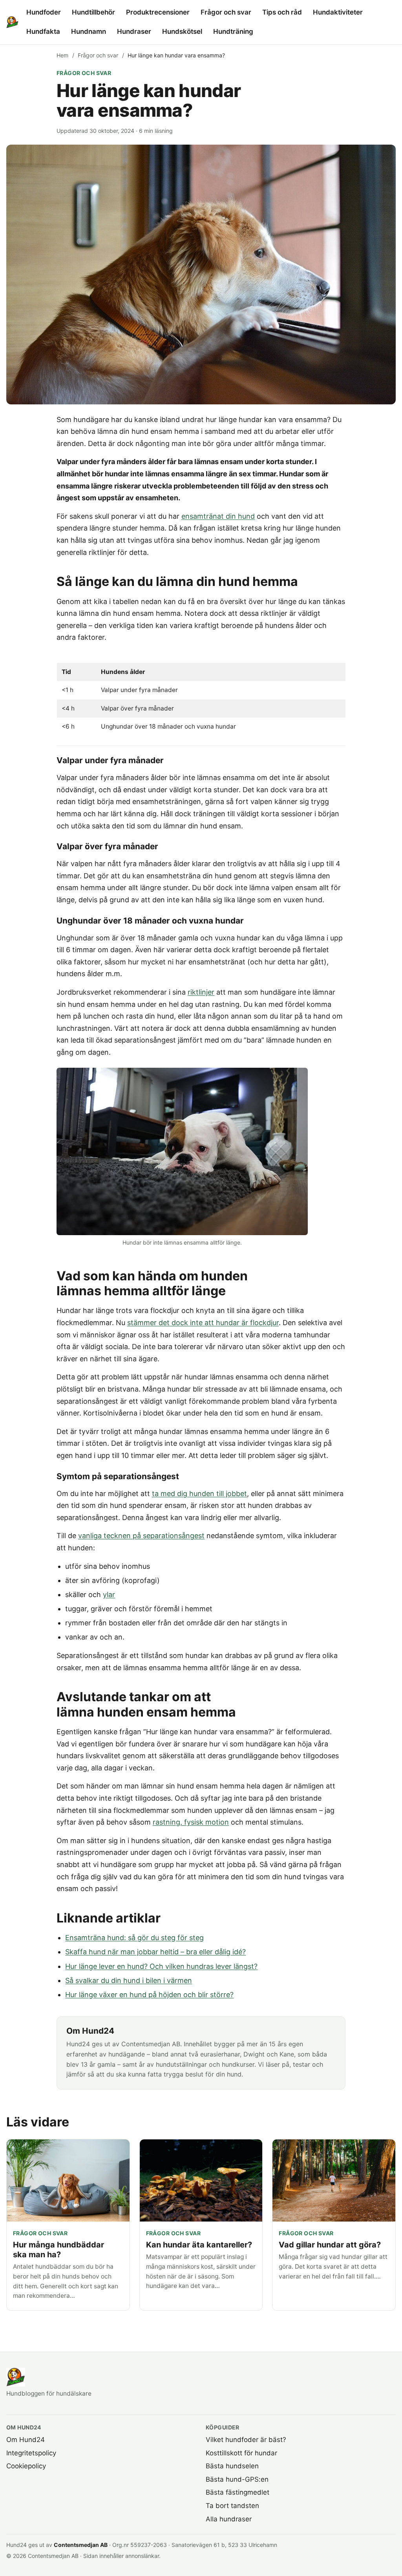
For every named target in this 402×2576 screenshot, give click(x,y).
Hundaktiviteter (338, 12)
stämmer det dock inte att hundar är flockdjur (203, 1323)
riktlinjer (201, 992)
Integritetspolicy (31, 2453)
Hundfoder (44, 12)
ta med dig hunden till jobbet (199, 1494)
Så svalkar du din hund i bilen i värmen (129, 1980)
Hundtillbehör (93, 12)
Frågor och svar (226, 12)
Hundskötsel (182, 31)
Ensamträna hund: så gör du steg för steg (134, 1938)
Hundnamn (89, 31)
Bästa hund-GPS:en (237, 2479)
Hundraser (134, 31)
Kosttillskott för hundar (241, 2453)
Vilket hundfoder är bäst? (246, 2440)
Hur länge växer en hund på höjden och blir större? (149, 1995)
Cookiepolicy (26, 2466)
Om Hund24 (26, 2440)
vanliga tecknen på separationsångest (141, 1536)
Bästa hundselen (232, 2466)
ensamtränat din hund (218, 516)
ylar (109, 1595)
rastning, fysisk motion (191, 1822)
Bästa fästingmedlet (238, 2492)
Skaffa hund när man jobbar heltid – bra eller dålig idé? (155, 1952)
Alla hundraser (229, 2519)
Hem (62, 55)
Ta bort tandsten (232, 2506)
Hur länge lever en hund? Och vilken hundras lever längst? (161, 1966)
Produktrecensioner (158, 12)
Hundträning (233, 31)
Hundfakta (43, 31)
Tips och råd (282, 12)
